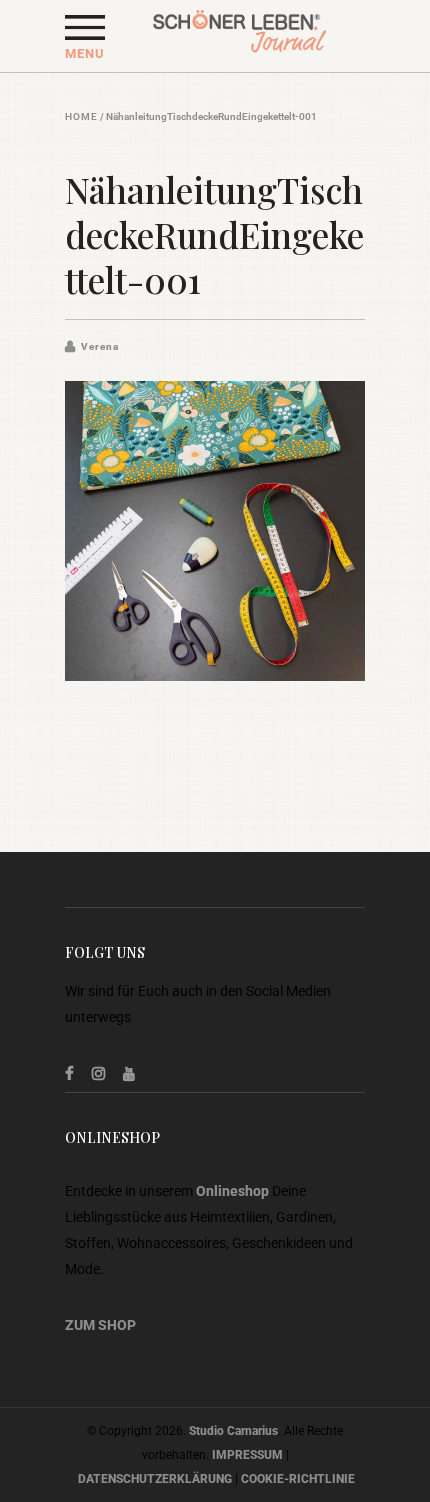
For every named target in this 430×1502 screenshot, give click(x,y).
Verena (100, 346)
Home (81, 117)
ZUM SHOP (100, 1325)
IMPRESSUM (247, 1455)
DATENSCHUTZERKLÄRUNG (155, 1479)
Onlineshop (232, 1191)
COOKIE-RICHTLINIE (298, 1479)
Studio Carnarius (233, 1431)
